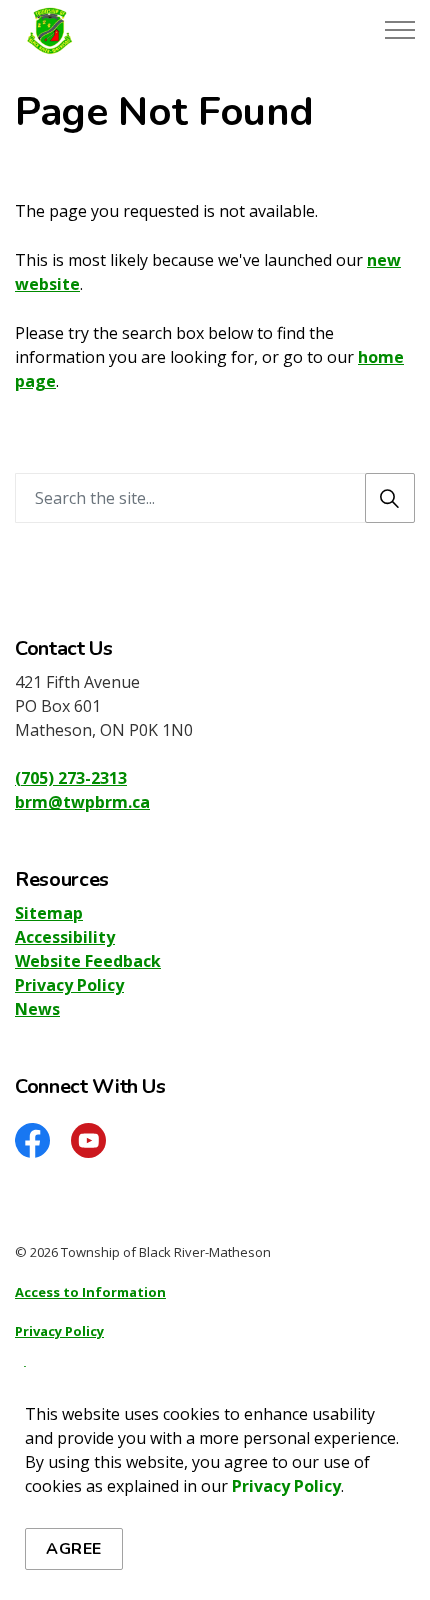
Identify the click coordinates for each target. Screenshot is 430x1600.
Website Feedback (88, 961)
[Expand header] (400, 30)
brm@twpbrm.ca (82, 802)
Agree (74, 1549)
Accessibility (65, 937)
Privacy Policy (286, 1486)
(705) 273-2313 (71, 778)
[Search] (390, 498)
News (37, 1009)
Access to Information (90, 1292)
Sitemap (49, 913)
